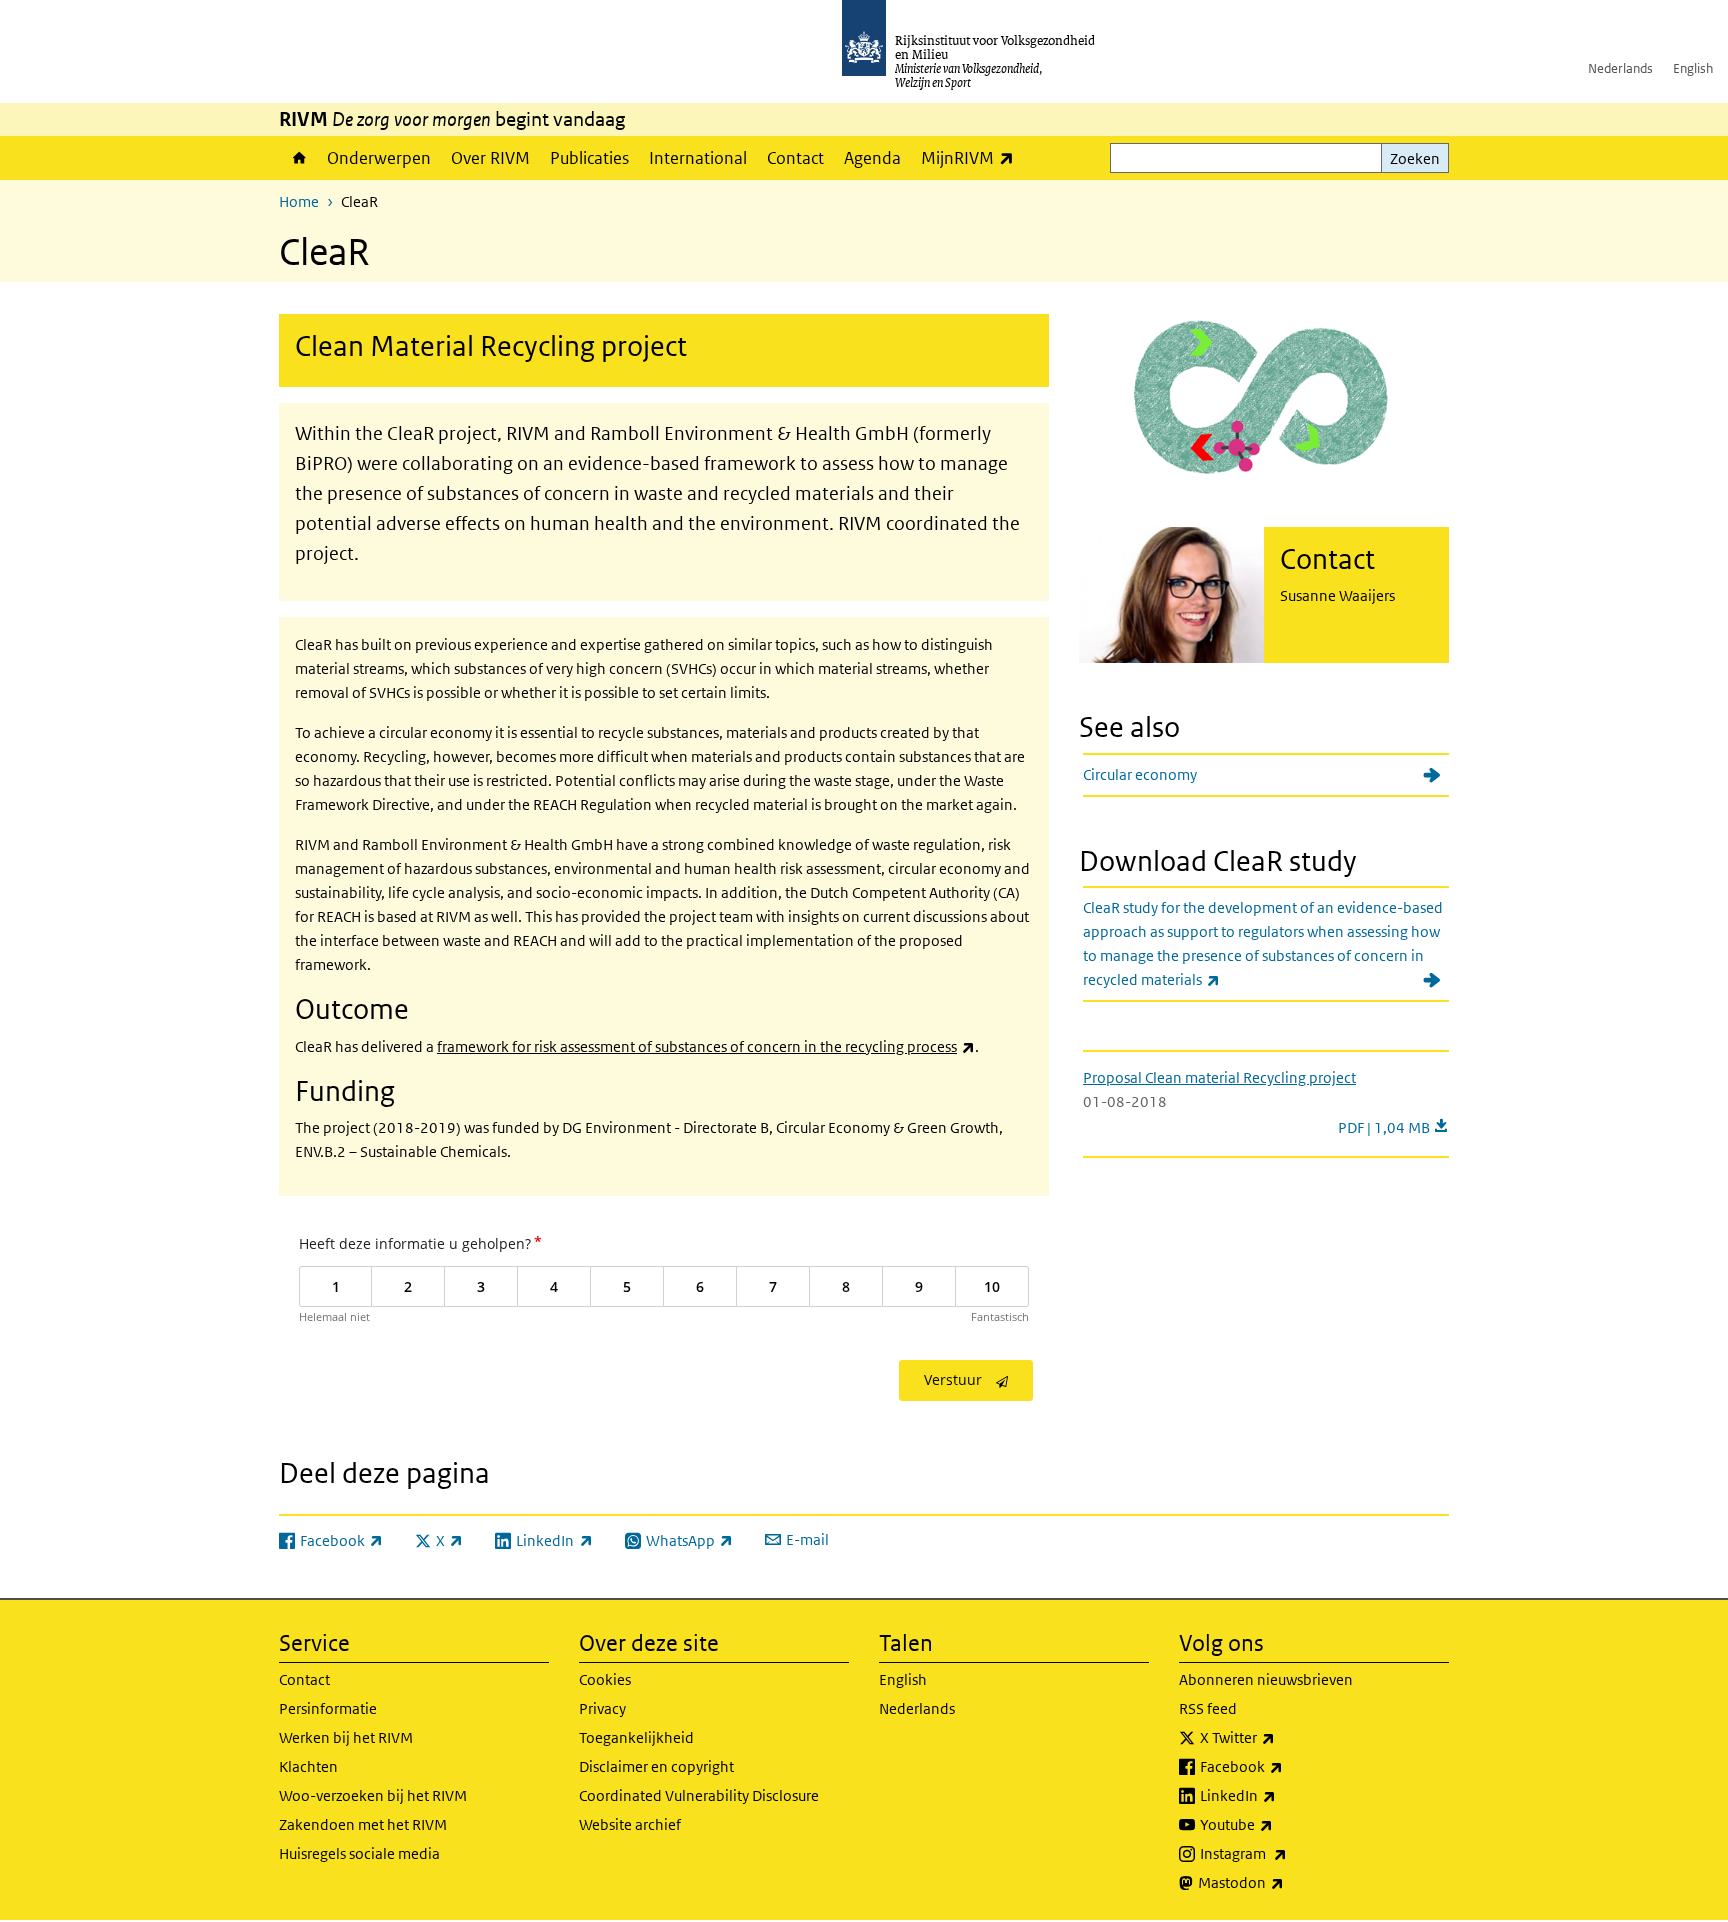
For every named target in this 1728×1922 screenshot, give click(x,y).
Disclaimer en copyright (656, 1766)
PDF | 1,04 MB (1393, 1127)
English (1693, 68)
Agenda (872, 158)
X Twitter (1281, 1737)
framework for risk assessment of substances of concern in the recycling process (706, 1046)
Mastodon (1285, 1882)
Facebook (1285, 1766)
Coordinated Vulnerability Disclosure (699, 1795)
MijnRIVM (972, 157)
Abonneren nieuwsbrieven (1266, 1679)
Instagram (1287, 1853)
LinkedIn (1282, 1795)
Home (298, 158)
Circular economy (1140, 774)
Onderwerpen (379, 158)
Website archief (630, 1824)
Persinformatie (328, 1708)
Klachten (308, 1766)
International (698, 158)
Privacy (602, 1708)
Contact (795, 158)
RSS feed (1208, 1708)
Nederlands (1620, 68)
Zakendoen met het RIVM (363, 1824)
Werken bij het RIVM (346, 1737)
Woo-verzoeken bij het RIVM (373, 1795)
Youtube (1280, 1824)
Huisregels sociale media (359, 1853)
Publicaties (589, 158)
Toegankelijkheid (636, 1737)
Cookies (605, 1679)
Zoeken (1415, 158)
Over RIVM (490, 158)
